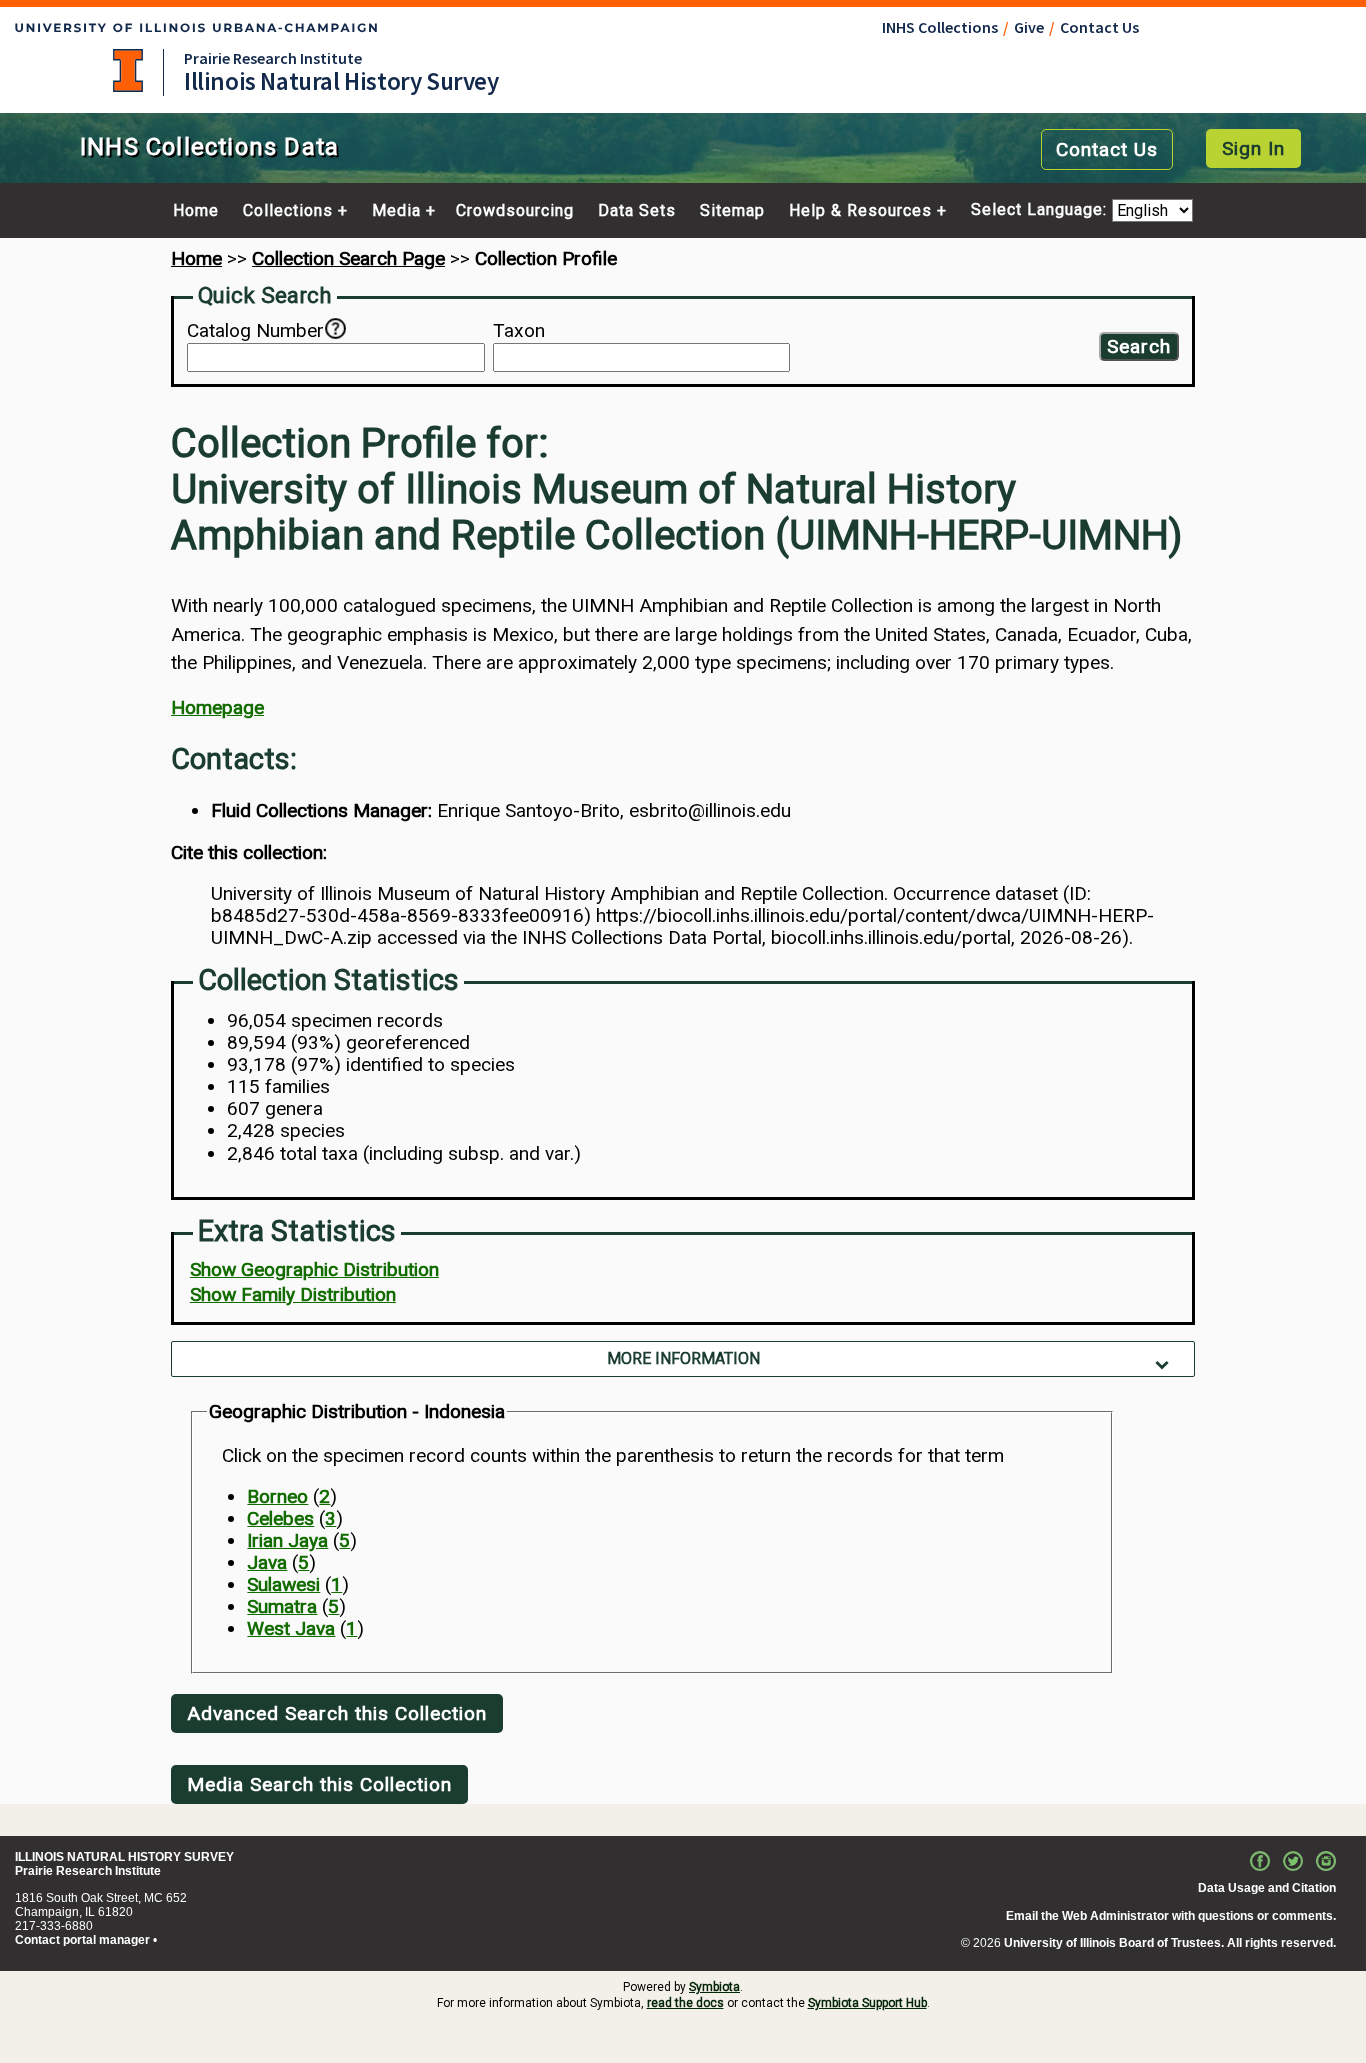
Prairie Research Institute (273, 58)
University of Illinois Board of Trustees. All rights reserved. (1170, 1943)
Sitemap (732, 211)
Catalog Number (255, 331)
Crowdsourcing (515, 211)
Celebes (280, 1518)
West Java (291, 1628)
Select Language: (1041, 210)
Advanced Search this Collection (337, 1713)
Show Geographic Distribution (314, 1269)
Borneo (277, 1496)
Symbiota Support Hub (867, 2003)
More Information (683, 1358)
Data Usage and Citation (1267, 1888)
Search (1139, 346)
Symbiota (714, 1987)
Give (1029, 27)
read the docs (685, 2003)
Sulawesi (283, 1584)
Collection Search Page (348, 258)
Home (196, 211)
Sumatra (282, 1606)
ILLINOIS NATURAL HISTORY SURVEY (124, 1857)
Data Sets (637, 211)
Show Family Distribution (293, 1294)
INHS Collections (940, 27)
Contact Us (1099, 27)
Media (396, 211)
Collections (288, 211)
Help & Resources (860, 211)
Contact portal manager (82, 1940)
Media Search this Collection (319, 1784)
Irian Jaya (287, 1540)
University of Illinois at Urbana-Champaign (128, 70)
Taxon (519, 331)
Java (267, 1562)
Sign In (1253, 148)
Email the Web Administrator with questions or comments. (1171, 1916)
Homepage (217, 707)
